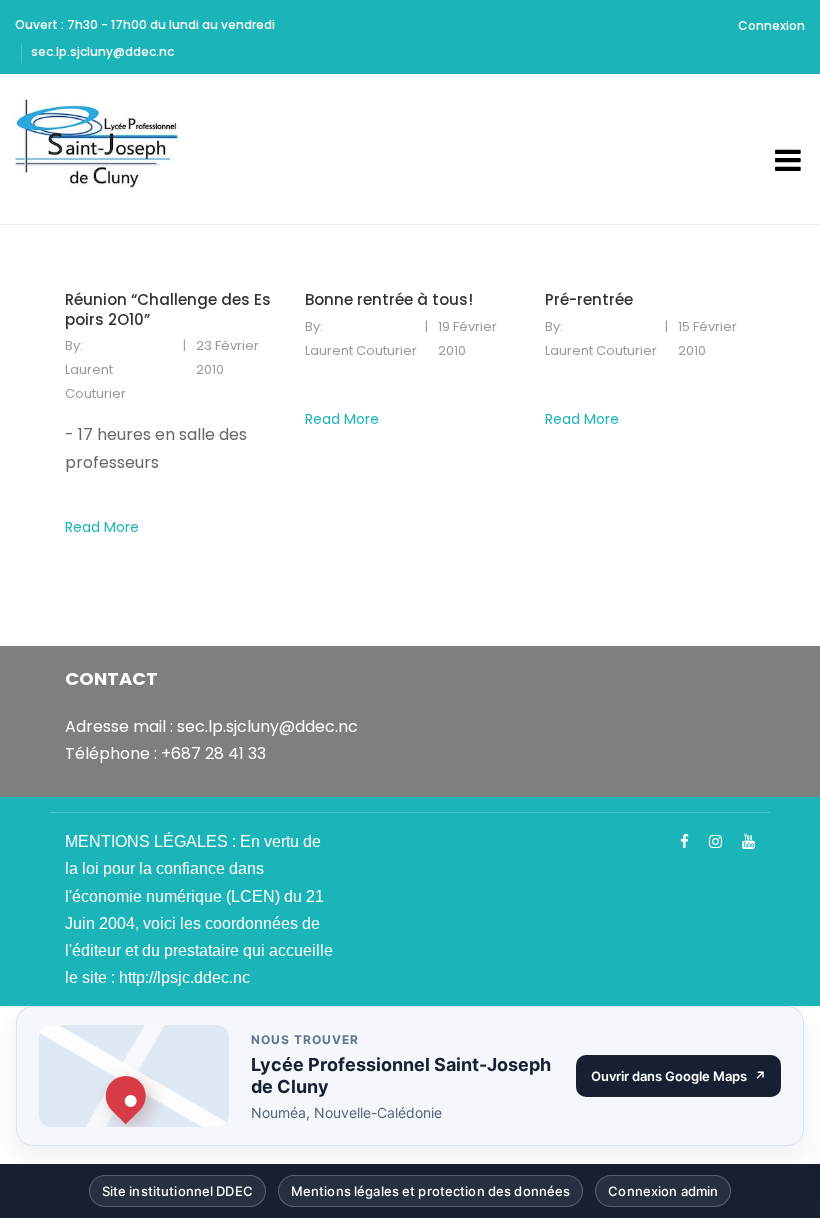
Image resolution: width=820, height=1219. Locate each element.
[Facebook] (684, 842)
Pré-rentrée (589, 300)
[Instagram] (715, 842)
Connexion (771, 25)
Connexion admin (663, 1195)
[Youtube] (748, 842)
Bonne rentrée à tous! (389, 300)
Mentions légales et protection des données (430, 1195)
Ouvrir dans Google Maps (686, 1080)
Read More (102, 527)
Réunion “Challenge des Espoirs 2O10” (168, 309)
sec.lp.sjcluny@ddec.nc (102, 51)
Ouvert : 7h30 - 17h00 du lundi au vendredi (145, 24)
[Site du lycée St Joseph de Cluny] (103, 149)
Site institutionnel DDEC (177, 1195)
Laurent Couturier (95, 381)
